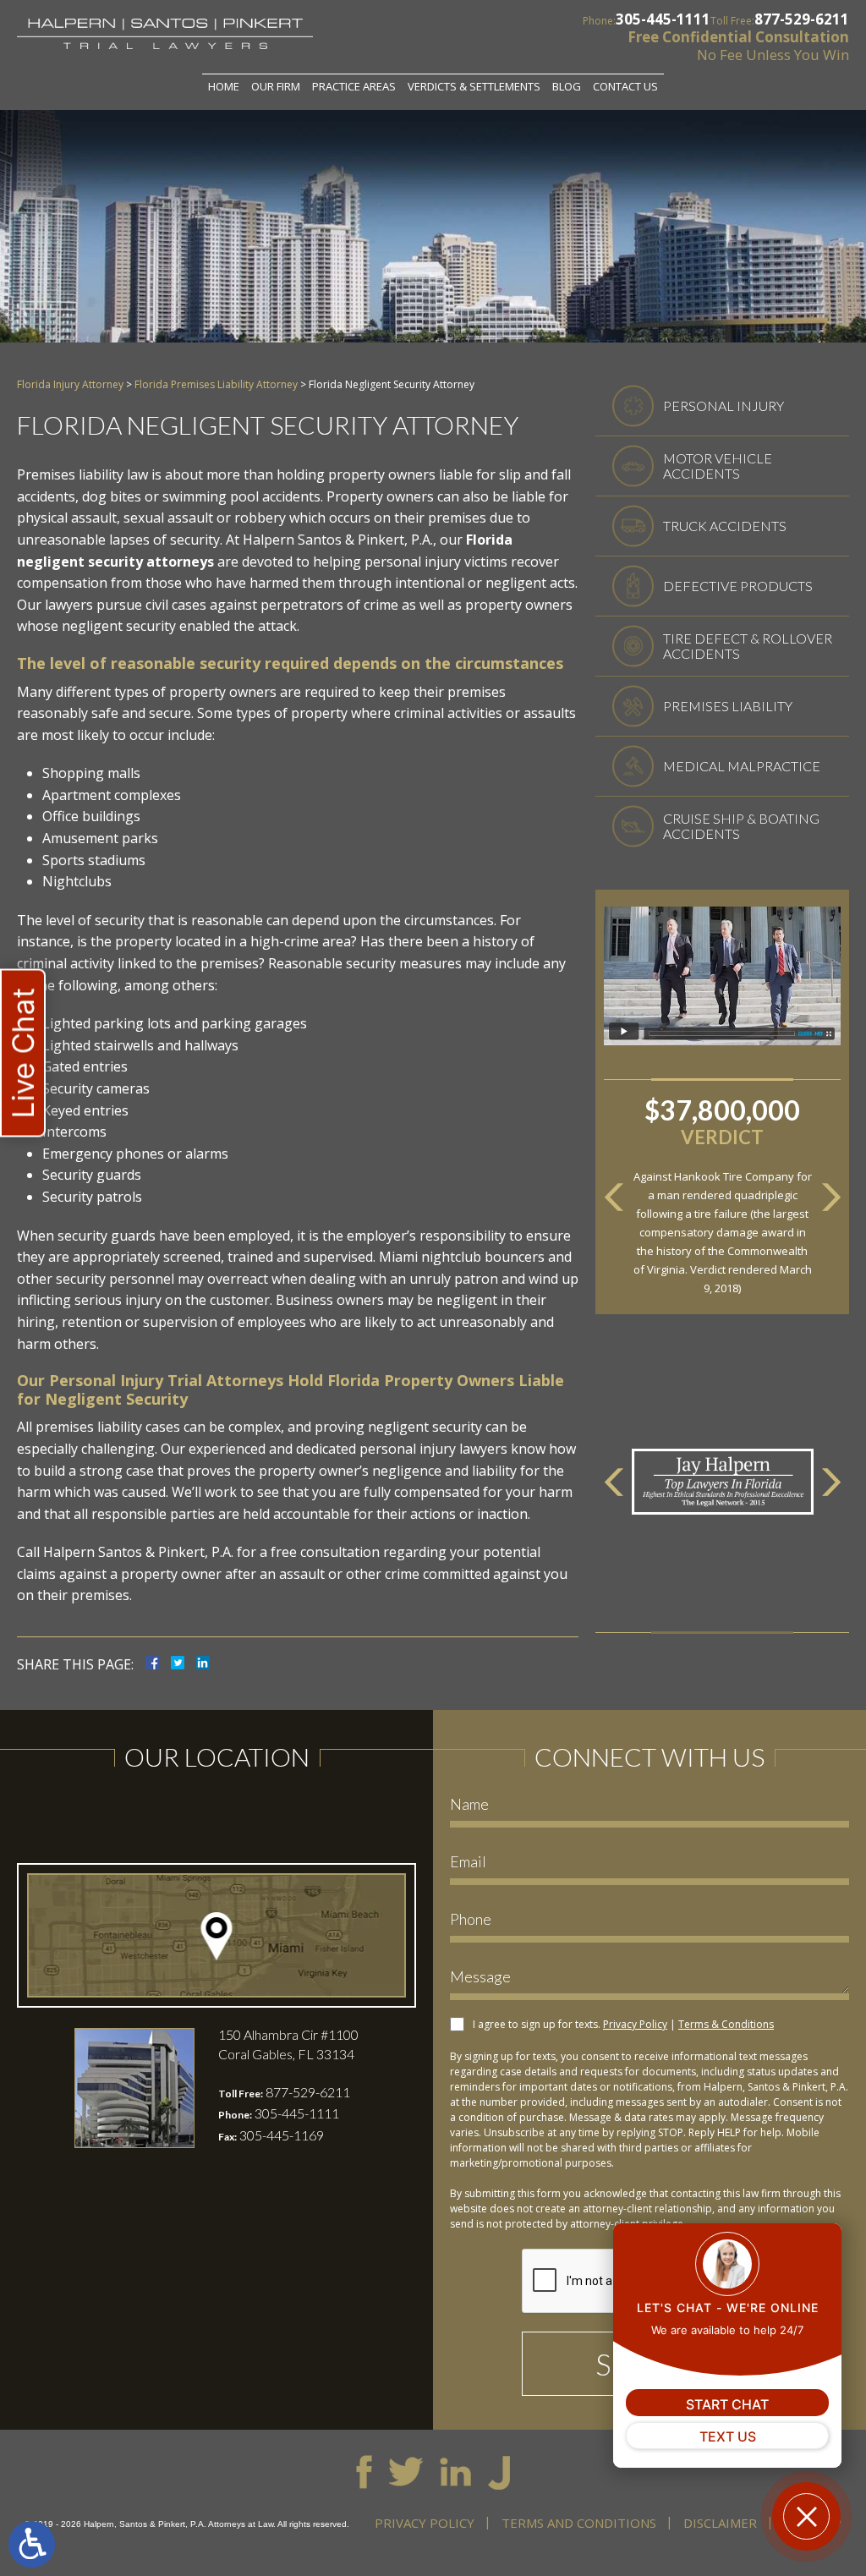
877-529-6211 (802, 19)
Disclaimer (720, 2523)
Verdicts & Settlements (474, 86)
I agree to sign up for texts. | (623, 2024)
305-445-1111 (663, 19)
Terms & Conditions (726, 2024)
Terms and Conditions (579, 2523)
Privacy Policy (635, 2024)
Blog (567, 86)
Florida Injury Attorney (70, 384)
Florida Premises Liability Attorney (216, 384)
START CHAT (727, 2404)
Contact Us (625, 86)
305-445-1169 (282, 2135)
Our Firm (276, 86)
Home (224, 86)
